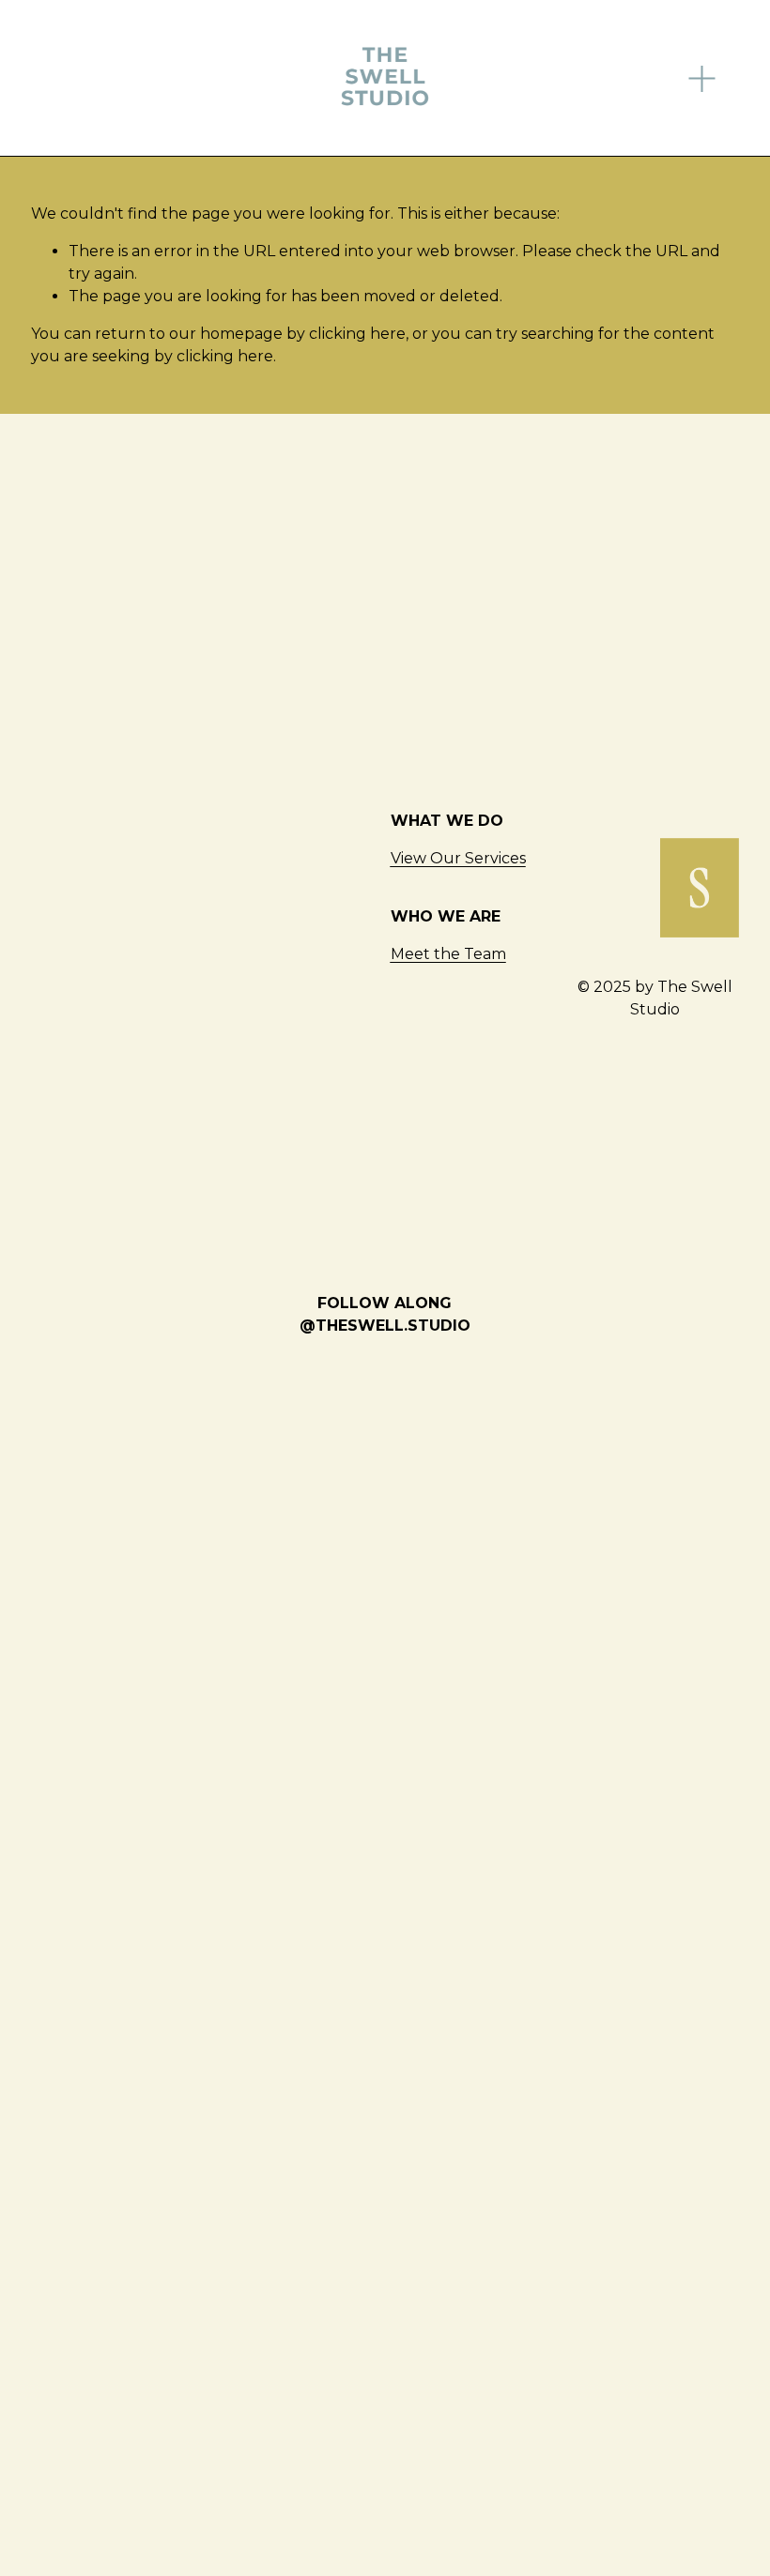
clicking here (357, 334)
